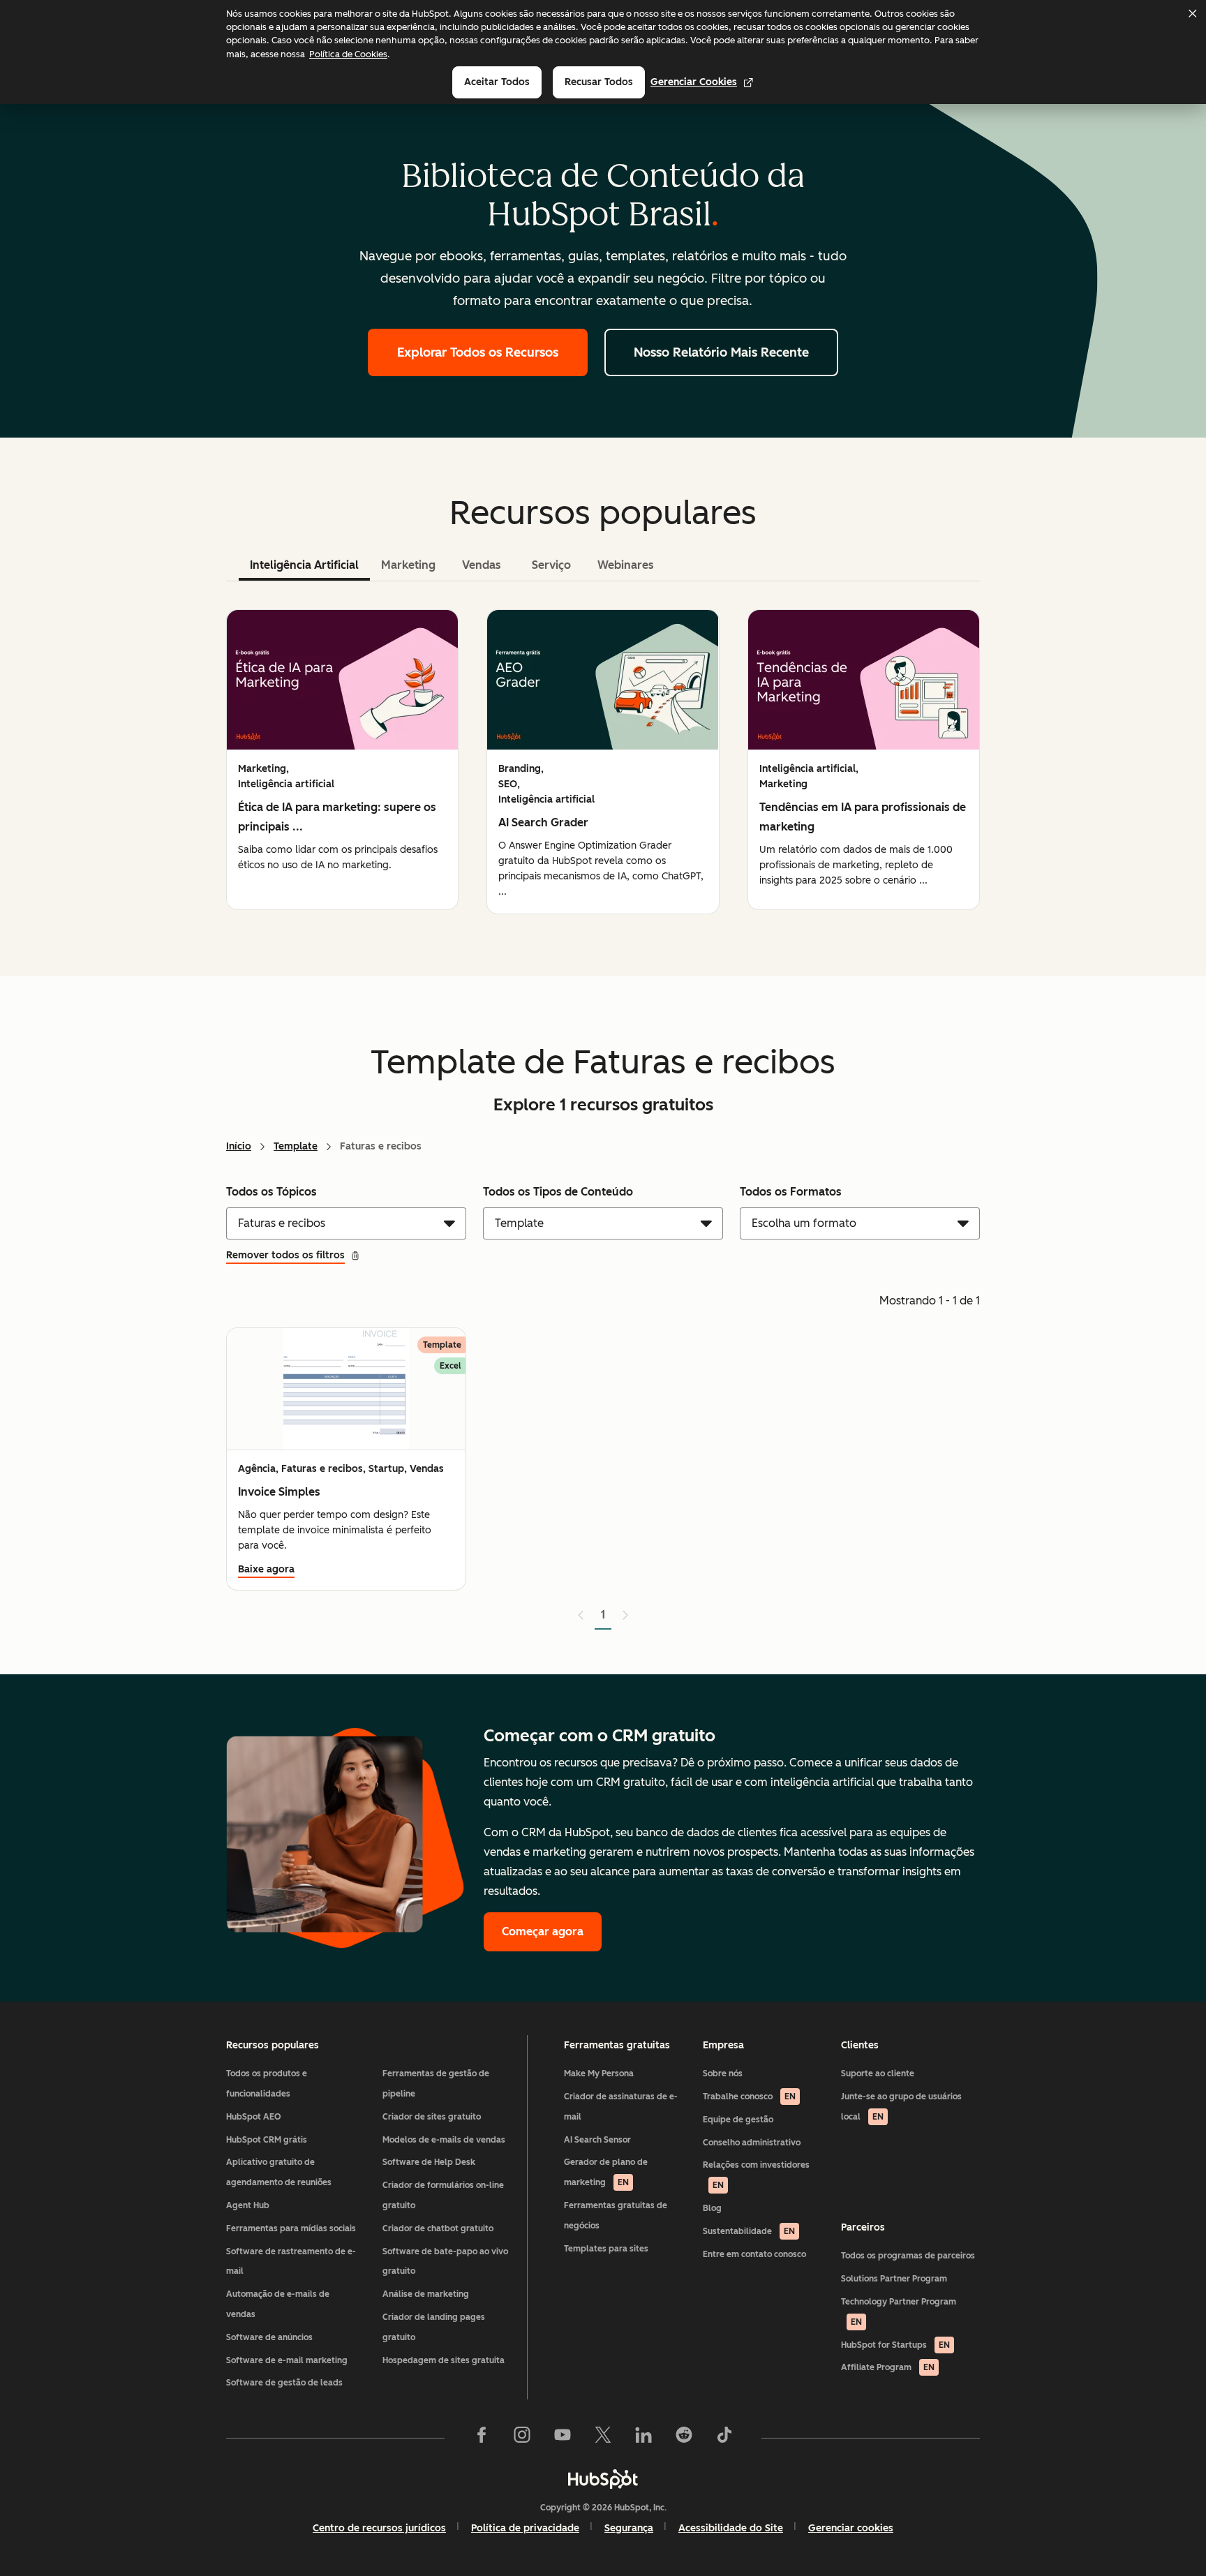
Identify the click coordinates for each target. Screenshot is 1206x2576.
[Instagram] (522, 2438)
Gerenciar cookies (694, 82)
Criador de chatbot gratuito (438, 2228)
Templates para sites (606, 2249)
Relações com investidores (756, 2175)
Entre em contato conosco (754, 2254)
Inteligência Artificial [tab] (304, 565)
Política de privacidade (525, 2528)
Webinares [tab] (626, 565)
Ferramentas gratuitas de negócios (616, 2216)
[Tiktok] (724, 2438)
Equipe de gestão (738, 2120)
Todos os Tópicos (271, 1192)
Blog (712, 2208)
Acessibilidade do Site (731, 2528)
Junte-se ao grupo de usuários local (901, 2107)
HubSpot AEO (254, 2117)
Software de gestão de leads (284, 2383)
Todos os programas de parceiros (908, 2256)
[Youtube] (563, 2438)
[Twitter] (603, 2438)
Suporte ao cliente (878, 2074)
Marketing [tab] (408, 565)
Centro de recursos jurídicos (379, 2528)
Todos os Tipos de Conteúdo (558, 1192)
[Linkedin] (643, 2438)
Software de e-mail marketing (287, 2360)
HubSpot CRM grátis (267, 2140)
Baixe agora (266, 1569)
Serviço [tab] (551, 565)
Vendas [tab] (482, 565)
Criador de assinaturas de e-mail (621, 2107)
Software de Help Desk (429, 2162)
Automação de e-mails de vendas (278, 2304)
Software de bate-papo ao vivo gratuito (445, 2262)
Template (296, 1146)
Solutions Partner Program (894, 2279)
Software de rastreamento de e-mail (291, 2262)
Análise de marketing (426, 2294)
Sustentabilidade (749, 2231)
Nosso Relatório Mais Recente (721, 352)
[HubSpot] (603, 2479)
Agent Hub (248, 2205)
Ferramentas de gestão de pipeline (436, 2084)
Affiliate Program (888, 2367)
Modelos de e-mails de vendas (444, 2140)
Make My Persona (599, 2074)
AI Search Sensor (597, 2140)
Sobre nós (723, 2074)
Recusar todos (599, 82)
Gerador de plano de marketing (606, 2172)
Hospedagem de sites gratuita (444, 2360)
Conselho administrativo (752, 2143)
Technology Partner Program (899, 2312)
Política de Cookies (348, 54)
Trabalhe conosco (749, 2097)
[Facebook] (482, 2438)
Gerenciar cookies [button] (851, 2528)
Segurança (629, 2528)
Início (239, 1146)
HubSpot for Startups (895, 2345)
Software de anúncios (269, 2337)
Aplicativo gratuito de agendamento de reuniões (279, 2172)
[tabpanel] (603, 762)
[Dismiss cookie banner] (1192, 13)
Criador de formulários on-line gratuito (443, 2195)
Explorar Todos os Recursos (478, 352)
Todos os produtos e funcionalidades (267, 2084)
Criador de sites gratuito (432, 2117)
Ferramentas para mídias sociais (291, 2228)
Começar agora (543, 1931)
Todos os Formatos (791, 1192)
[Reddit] (684, 2438)
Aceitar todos (497, 82)
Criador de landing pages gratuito (434, 2327)
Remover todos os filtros (285, 1255)
